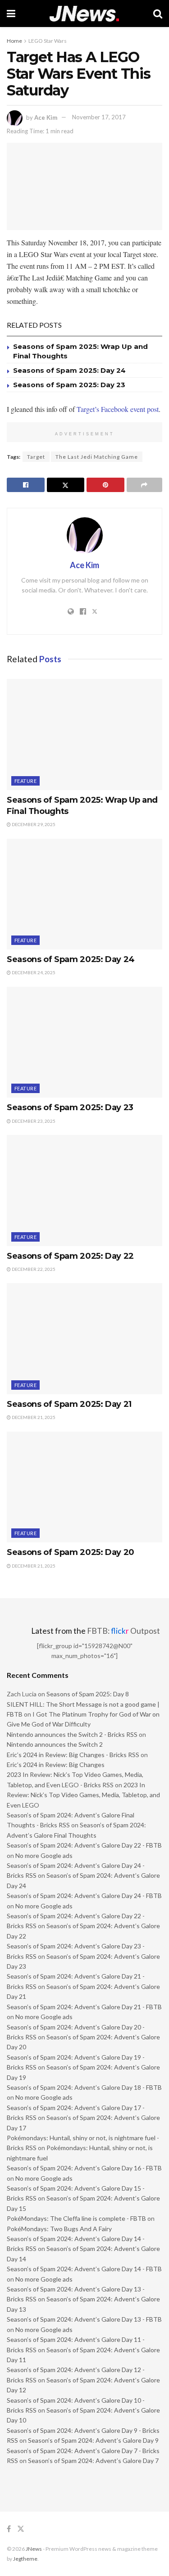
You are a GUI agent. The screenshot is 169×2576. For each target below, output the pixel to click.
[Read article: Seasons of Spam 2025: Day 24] (84, 894)
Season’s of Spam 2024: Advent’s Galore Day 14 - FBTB (84, 2269)
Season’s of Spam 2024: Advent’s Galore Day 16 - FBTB (84, 2168)
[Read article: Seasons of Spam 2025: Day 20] (84, 1487)
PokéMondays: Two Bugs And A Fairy (59, 2229)
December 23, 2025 (33, 1121)
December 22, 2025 (33, 1269)
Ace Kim (46, 117)
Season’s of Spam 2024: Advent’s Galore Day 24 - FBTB (84, 1896)
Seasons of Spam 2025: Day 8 (88, 1694)
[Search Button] (158, 14)
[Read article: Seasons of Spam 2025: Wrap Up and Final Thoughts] (84, 734)
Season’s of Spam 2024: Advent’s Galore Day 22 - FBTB (84, 1845)
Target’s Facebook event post (118, 409)
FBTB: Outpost (123, 1631)
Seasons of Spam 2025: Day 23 (69, 385)
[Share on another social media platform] (145, 485)
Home (14, 41)
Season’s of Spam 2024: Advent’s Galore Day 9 (93, 2440)
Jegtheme (25, 2559)
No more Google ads (44, 1855)
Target (36, 457)
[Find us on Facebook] (9, 2529)
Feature (25, 781)
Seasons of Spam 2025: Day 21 (69, 1404)
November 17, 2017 (99, 117)
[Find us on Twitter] (21, 2529)
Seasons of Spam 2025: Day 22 (70, 1256)
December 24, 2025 (33, 972)
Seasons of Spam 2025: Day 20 (71, 1552)
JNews (34, 2549)
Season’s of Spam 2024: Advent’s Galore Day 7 (93, 2461)
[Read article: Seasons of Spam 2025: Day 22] (84, 1191)
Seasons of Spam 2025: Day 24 (69, 370)
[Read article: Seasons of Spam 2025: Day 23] (84, 1042)
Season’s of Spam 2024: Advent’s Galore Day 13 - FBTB (84, 2319)
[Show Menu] (11, 14)
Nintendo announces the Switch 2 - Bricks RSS (72, 1734)
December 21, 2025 (33, 1417)
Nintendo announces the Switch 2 (55, 1744)
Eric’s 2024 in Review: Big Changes (56, 1765)
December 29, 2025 (33, 824)
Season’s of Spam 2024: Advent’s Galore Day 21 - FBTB (84, 2007)
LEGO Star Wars (48, 41)
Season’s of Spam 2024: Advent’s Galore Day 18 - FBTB (84, 2087)
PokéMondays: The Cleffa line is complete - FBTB (76, 2218)
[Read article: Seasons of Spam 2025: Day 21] (84, 1339)
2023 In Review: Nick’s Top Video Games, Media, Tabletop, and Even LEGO (83, 1795)
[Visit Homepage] (84, 14)
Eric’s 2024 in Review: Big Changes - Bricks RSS (73, 1755)
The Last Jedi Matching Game (97, 457)
